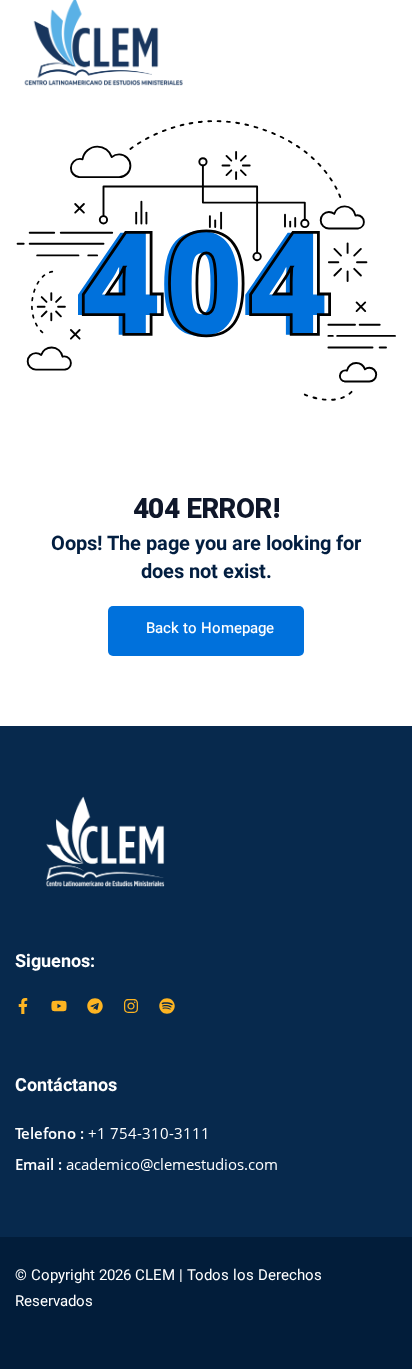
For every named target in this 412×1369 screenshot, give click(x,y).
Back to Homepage (210, 628)
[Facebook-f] (23, 1006)
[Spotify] (167, 1006)
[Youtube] (59, 1006)
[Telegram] (95, 1006)
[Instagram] (131, 1006)
